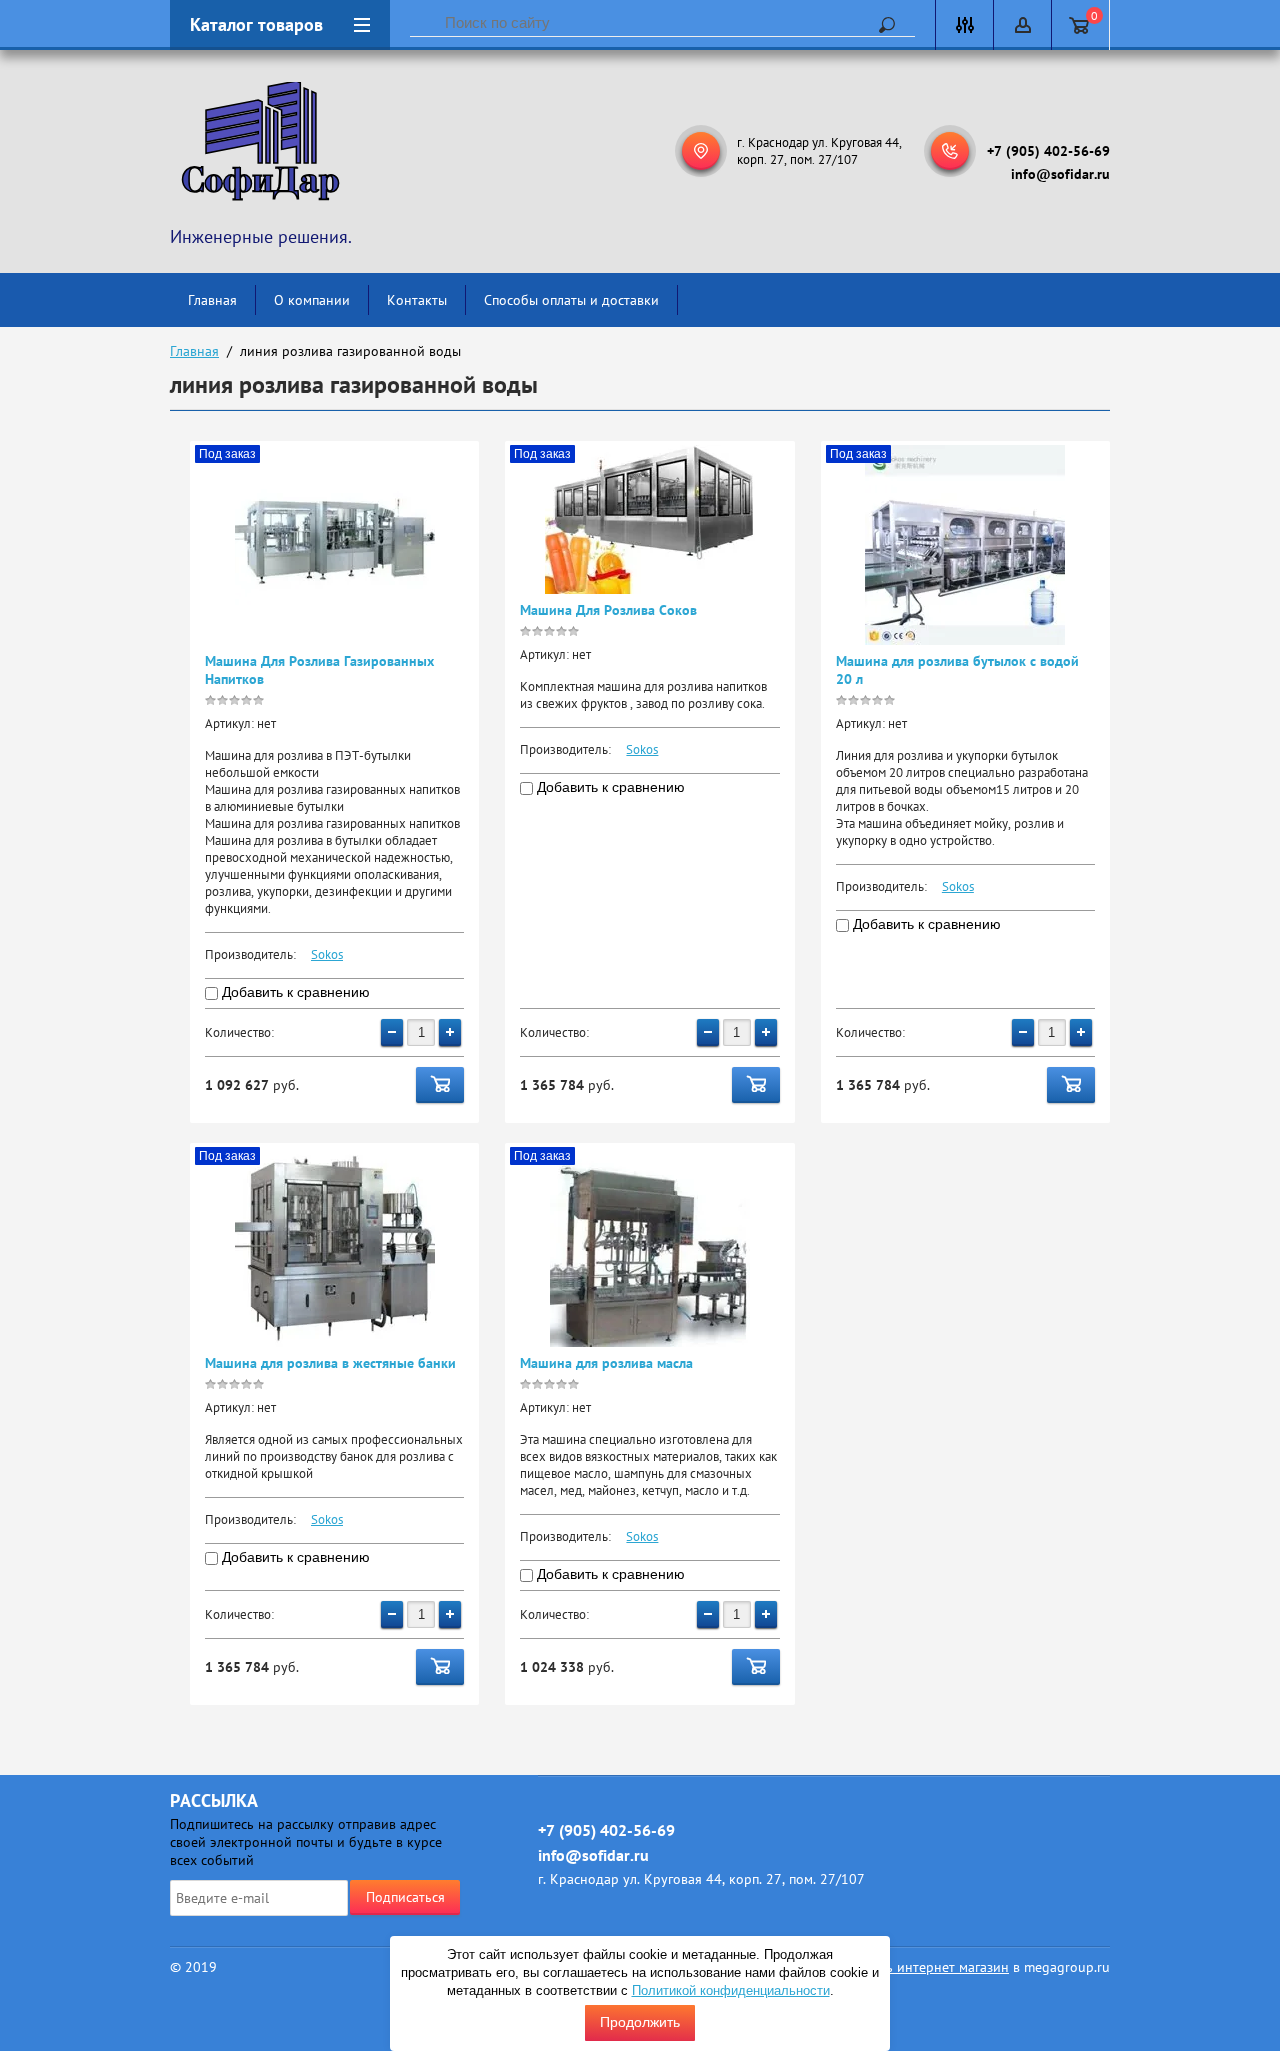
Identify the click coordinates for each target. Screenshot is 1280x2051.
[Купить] (440, 1085)
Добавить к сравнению (294, 992)
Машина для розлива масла (606, 1363)
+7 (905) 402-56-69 (1048, 151)
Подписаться (405, 1897)
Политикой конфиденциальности (731, 1990)
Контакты (417, 300)
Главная (212, 300)
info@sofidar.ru (1060, 174)
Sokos (327, 954)
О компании (312, 300)
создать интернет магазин (927, 1967)
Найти (880, 25)
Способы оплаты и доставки (571, 300)
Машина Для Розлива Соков (608, 610)
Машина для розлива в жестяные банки (330, 1363)
